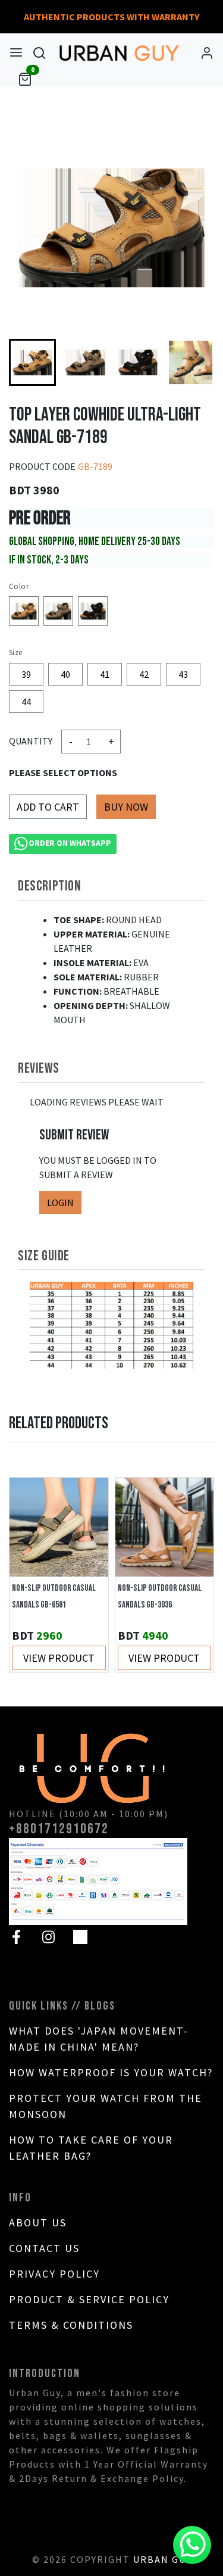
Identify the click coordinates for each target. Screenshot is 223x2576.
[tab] (111, 886)
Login (60, 1203)
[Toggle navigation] (16, 52)
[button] (85, 362)
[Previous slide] (30, 1575)
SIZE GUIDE (44, 1256)
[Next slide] (193, 362)
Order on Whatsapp (70, 843)
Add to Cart (48, 807)
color (19, 586)
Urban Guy (162, 2559)
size (16, 652)
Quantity (31, 741)
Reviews (38, 1068)
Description (50, 886)
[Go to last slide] (30, 362)
